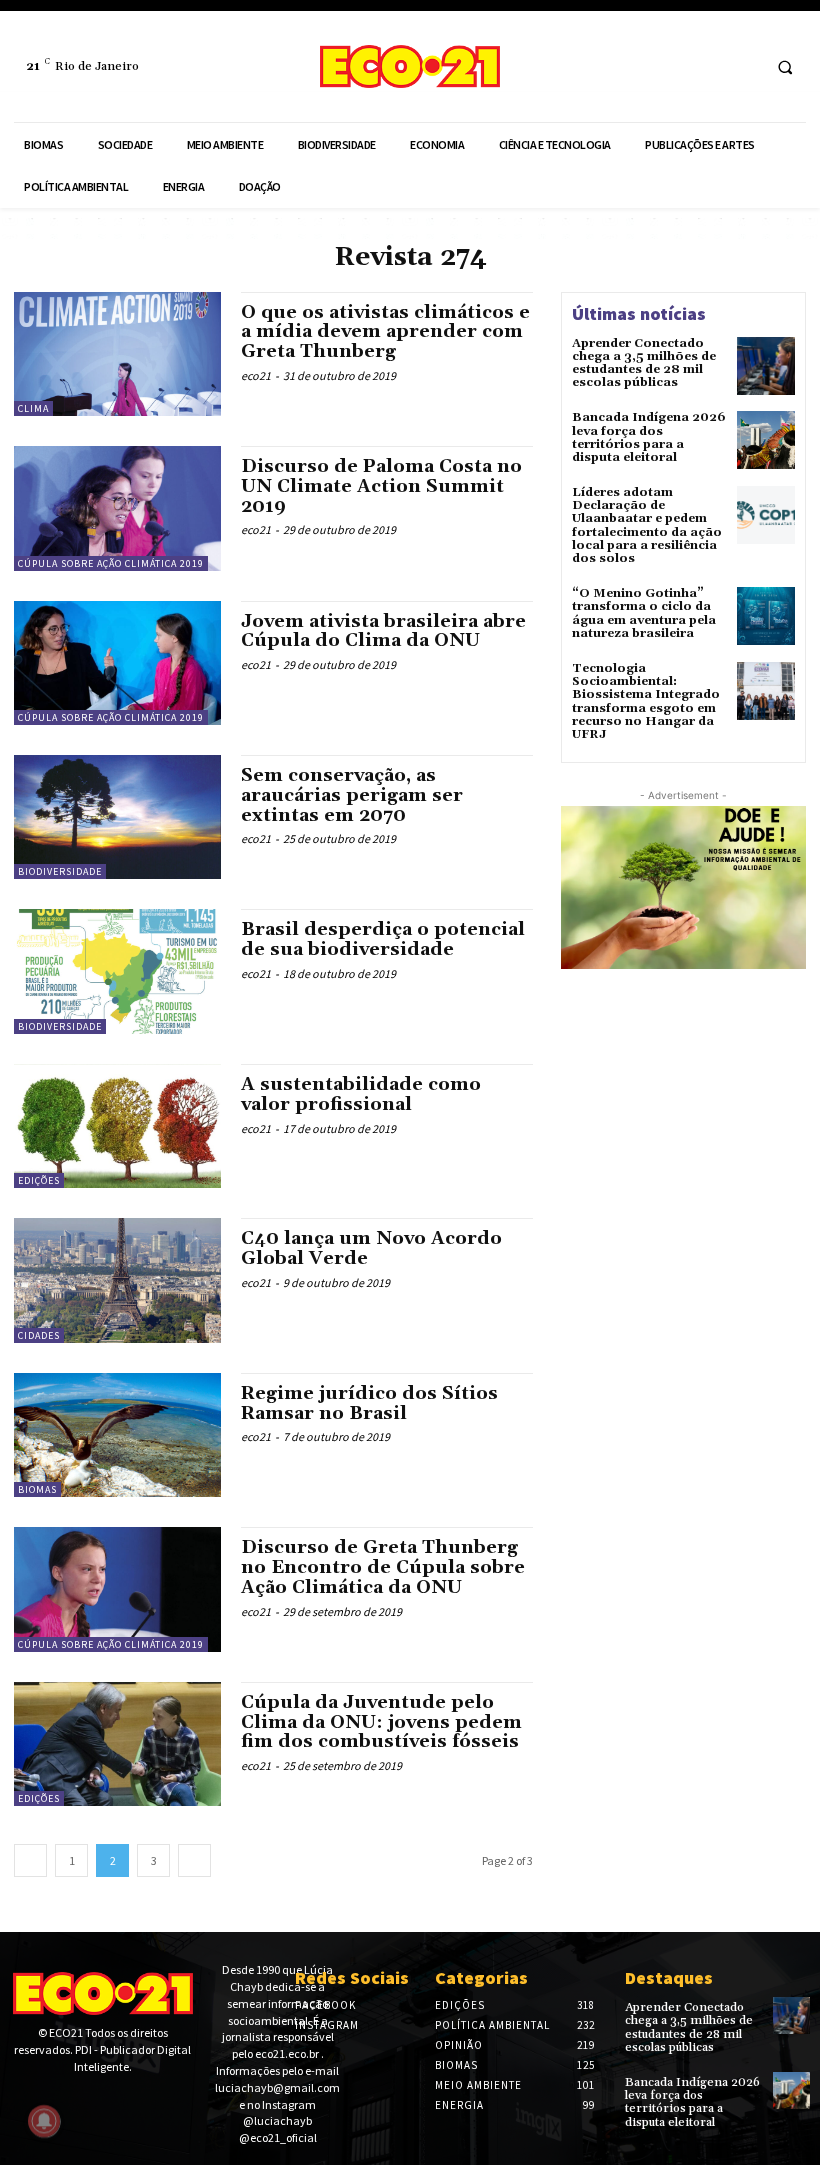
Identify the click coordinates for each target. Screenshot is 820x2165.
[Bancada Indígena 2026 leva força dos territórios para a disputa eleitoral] (766, 440)
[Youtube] (84, 2102)
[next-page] (194, 1860)
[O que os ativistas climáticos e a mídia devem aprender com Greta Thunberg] (117, 354)
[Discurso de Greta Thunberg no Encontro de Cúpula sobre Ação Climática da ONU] (117, 1589)
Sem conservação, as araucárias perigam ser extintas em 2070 (352, 795)
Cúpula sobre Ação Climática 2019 (111, 563)
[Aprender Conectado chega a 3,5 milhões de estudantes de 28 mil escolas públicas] (766, 366)
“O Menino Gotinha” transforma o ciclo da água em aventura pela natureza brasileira (644, 613)
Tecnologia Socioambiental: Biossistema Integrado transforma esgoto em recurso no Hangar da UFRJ (646, 701)
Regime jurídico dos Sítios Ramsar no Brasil (369, 1403)
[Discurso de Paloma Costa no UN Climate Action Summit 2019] (117, 508)
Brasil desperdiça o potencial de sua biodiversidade (383, 939)
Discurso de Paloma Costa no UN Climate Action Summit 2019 (381, 486)
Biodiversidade (60, 871)
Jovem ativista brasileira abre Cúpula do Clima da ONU (383, 631)
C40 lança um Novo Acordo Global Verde (371, 1248)
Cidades (39, 1335)
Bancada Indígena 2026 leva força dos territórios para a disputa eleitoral (649, 437)
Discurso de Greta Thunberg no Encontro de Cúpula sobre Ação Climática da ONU (383, 1567)
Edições (39, 1180)
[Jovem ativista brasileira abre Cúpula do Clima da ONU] (117, 663)
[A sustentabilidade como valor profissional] (117, 1126)
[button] (785, 67)
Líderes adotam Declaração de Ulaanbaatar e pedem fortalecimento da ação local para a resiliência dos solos (647, 525)
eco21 (256, 375)
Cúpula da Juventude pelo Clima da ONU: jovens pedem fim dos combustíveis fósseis (381, 1722)
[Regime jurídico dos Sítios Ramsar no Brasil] (117, 1435)
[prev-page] (30, 1860)
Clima (33, 408)
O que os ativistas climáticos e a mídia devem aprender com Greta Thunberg (385, 332)
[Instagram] (741, 66)
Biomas (37, 1489)
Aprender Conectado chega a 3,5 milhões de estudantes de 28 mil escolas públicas (644, 363)
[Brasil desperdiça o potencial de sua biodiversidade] (117, 971)
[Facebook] (704, 66)
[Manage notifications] (44, 2121)
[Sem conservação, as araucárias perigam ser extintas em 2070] (117, 817)
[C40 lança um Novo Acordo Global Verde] (117, 1280)
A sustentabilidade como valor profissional (361, 1094)
